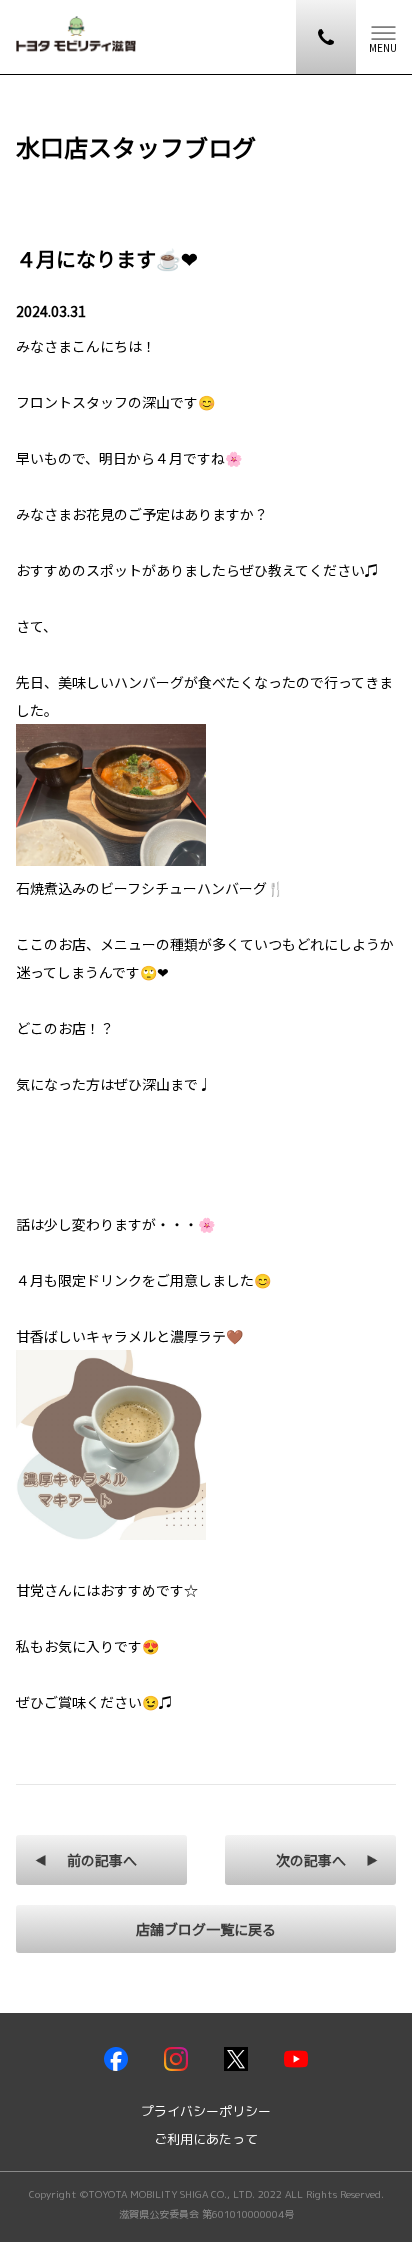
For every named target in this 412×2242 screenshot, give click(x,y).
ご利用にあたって (206, 2139)
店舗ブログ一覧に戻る (206, 1929)
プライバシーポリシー (206, 2111)
